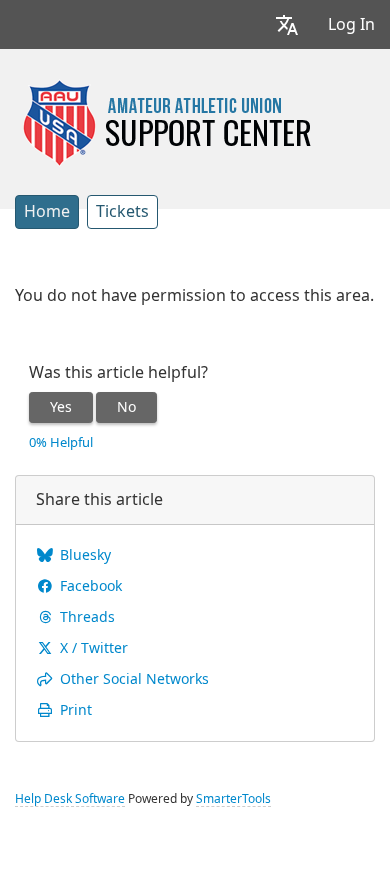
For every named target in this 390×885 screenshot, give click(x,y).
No (126, 407)
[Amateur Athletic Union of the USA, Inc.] (166, 122)
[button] (287, 24)
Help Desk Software (70, 799)
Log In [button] (351, 24)
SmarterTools (233, 799)
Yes (61, 407)
